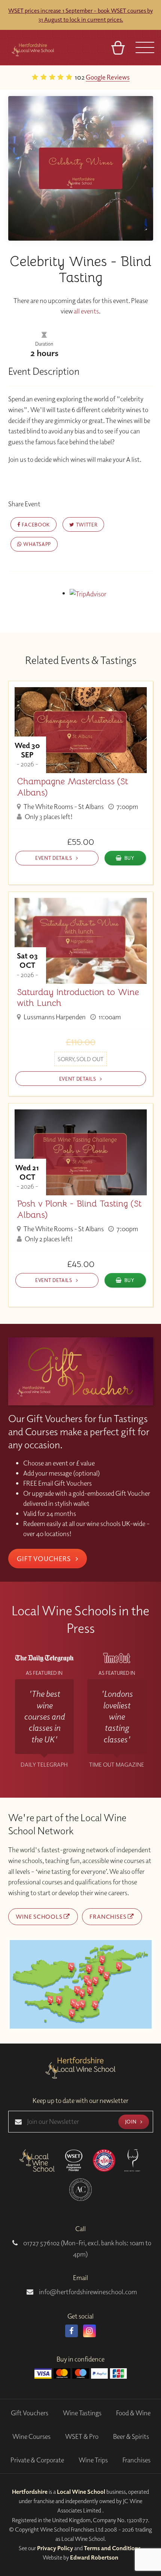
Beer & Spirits (131, 2436)
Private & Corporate (37, 2460)
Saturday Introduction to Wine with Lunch (78, 998)
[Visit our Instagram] (89, 2331)
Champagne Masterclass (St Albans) (72, 787)
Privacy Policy (55, 2548)
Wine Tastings (82, 2413)
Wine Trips (93, 2460)
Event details (54, 858)
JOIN (131, 2121)
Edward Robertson (94, 2557)
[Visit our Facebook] (72, 2331)
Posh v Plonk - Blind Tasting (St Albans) (79, 1209)
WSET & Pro (82, 2436)
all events (86, 311)
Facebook (35, 524)
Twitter (86, 524)
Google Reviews (29, 77)
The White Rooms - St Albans (63, 807)
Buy (129, 858)
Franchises (109, 1916)
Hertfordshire (30, 2492)
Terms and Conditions (112, 2548)
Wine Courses (31, 2436)
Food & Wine (133, 2413)
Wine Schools (40, 1916)
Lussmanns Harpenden (54, 1017)
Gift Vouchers (45, 1559)
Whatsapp (37, 544)
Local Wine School (81, 2492)
